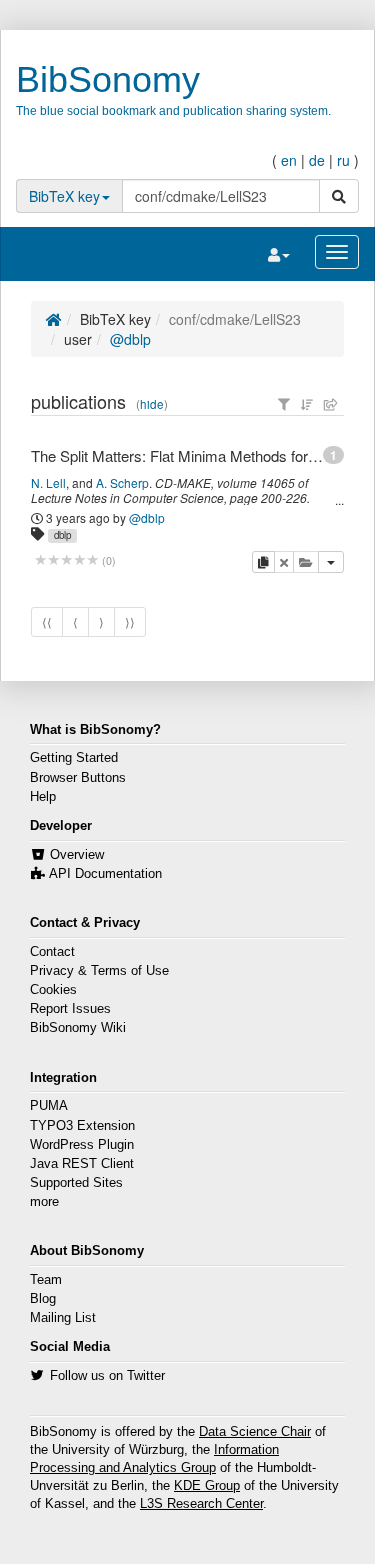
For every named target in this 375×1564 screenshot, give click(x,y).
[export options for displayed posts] (331, 404)
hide (152, 404)
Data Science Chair (255, 1432)
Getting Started (74, 758)
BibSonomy (108, 79)
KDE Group (207, 1486)
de (317, 160)
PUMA (49, 1106)
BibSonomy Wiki (78, 1028)
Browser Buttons (78, 778)
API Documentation (105, 874)
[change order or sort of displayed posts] (307, 404)
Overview (77, 855)
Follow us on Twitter (107, 1376)
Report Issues (70, 1009)
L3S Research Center (201, 1504)
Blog (43, 1299)
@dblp (130, 339)
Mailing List (63, 1318)
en (289, 160)
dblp (62, 535)
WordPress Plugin (82, 1145)
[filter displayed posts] (284, 404)
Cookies (53, 990)
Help (43, 797)
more (44, 1202)
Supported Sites (76, 1183)
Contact (52, 952)
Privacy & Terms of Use (99, 971)
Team (46, 1280)
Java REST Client (82, 1164)
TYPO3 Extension (82, 1126)
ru (343, 160)
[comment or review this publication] (66, 560)
